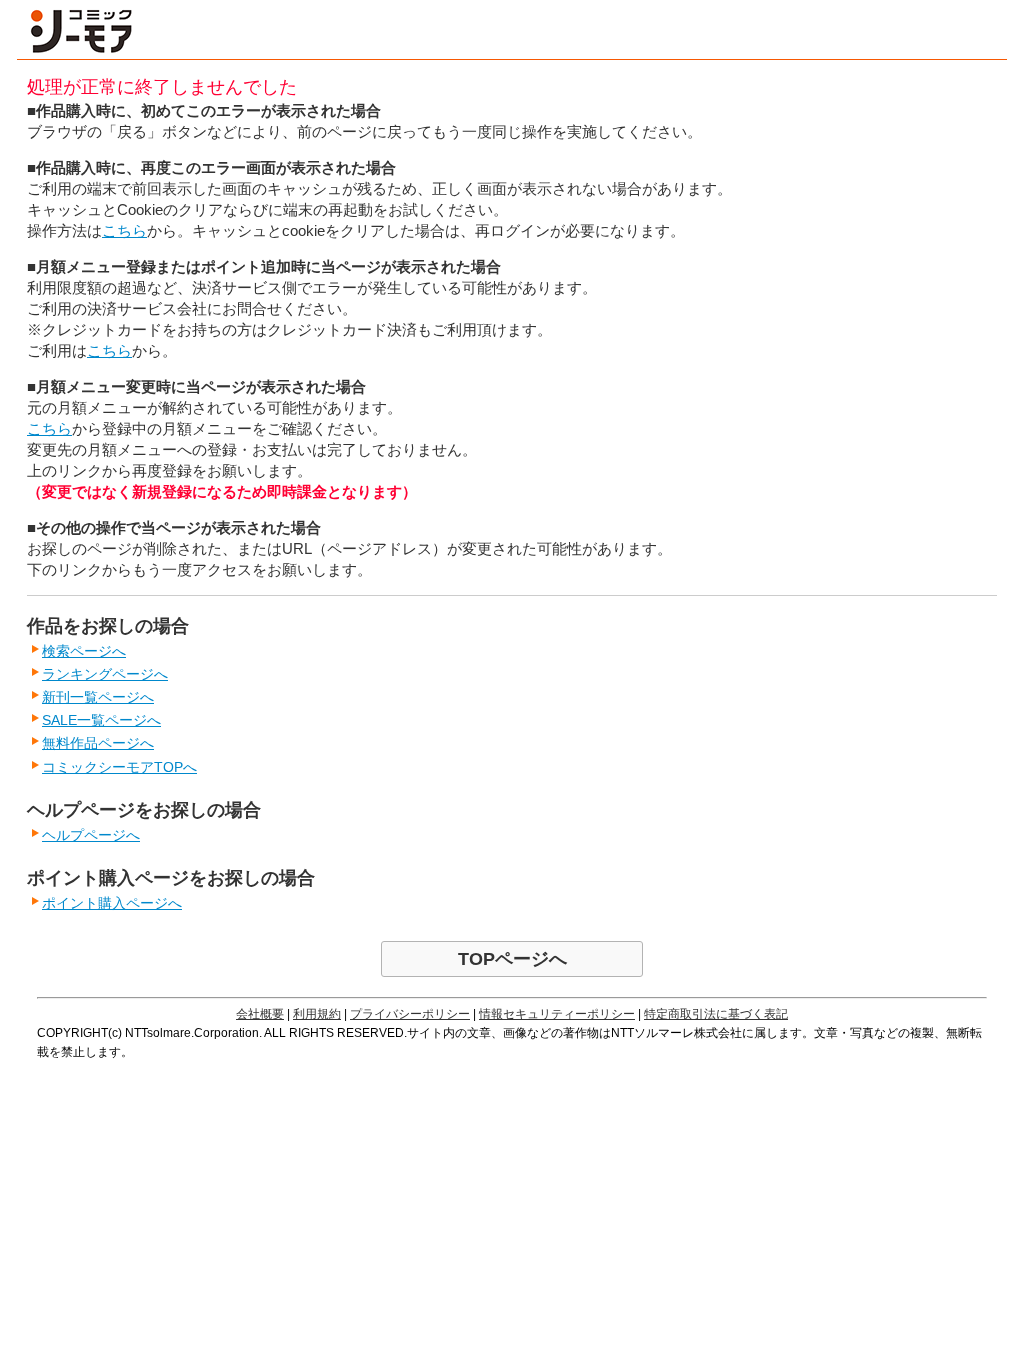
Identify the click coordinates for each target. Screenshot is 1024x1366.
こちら (124, 230)
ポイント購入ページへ (112, 903)
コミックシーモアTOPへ (119, 767)
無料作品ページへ (98, 743)
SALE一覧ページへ (101, 720)
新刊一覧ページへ (98, 697)
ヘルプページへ (91, 835)
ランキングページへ (105, 674)
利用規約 (317, 1014)
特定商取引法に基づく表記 (716, 1014)
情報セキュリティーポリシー (557, 1014)
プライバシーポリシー (410, 1014)
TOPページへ (512, 959)
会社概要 (260, 1014)
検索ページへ (84, 651)
